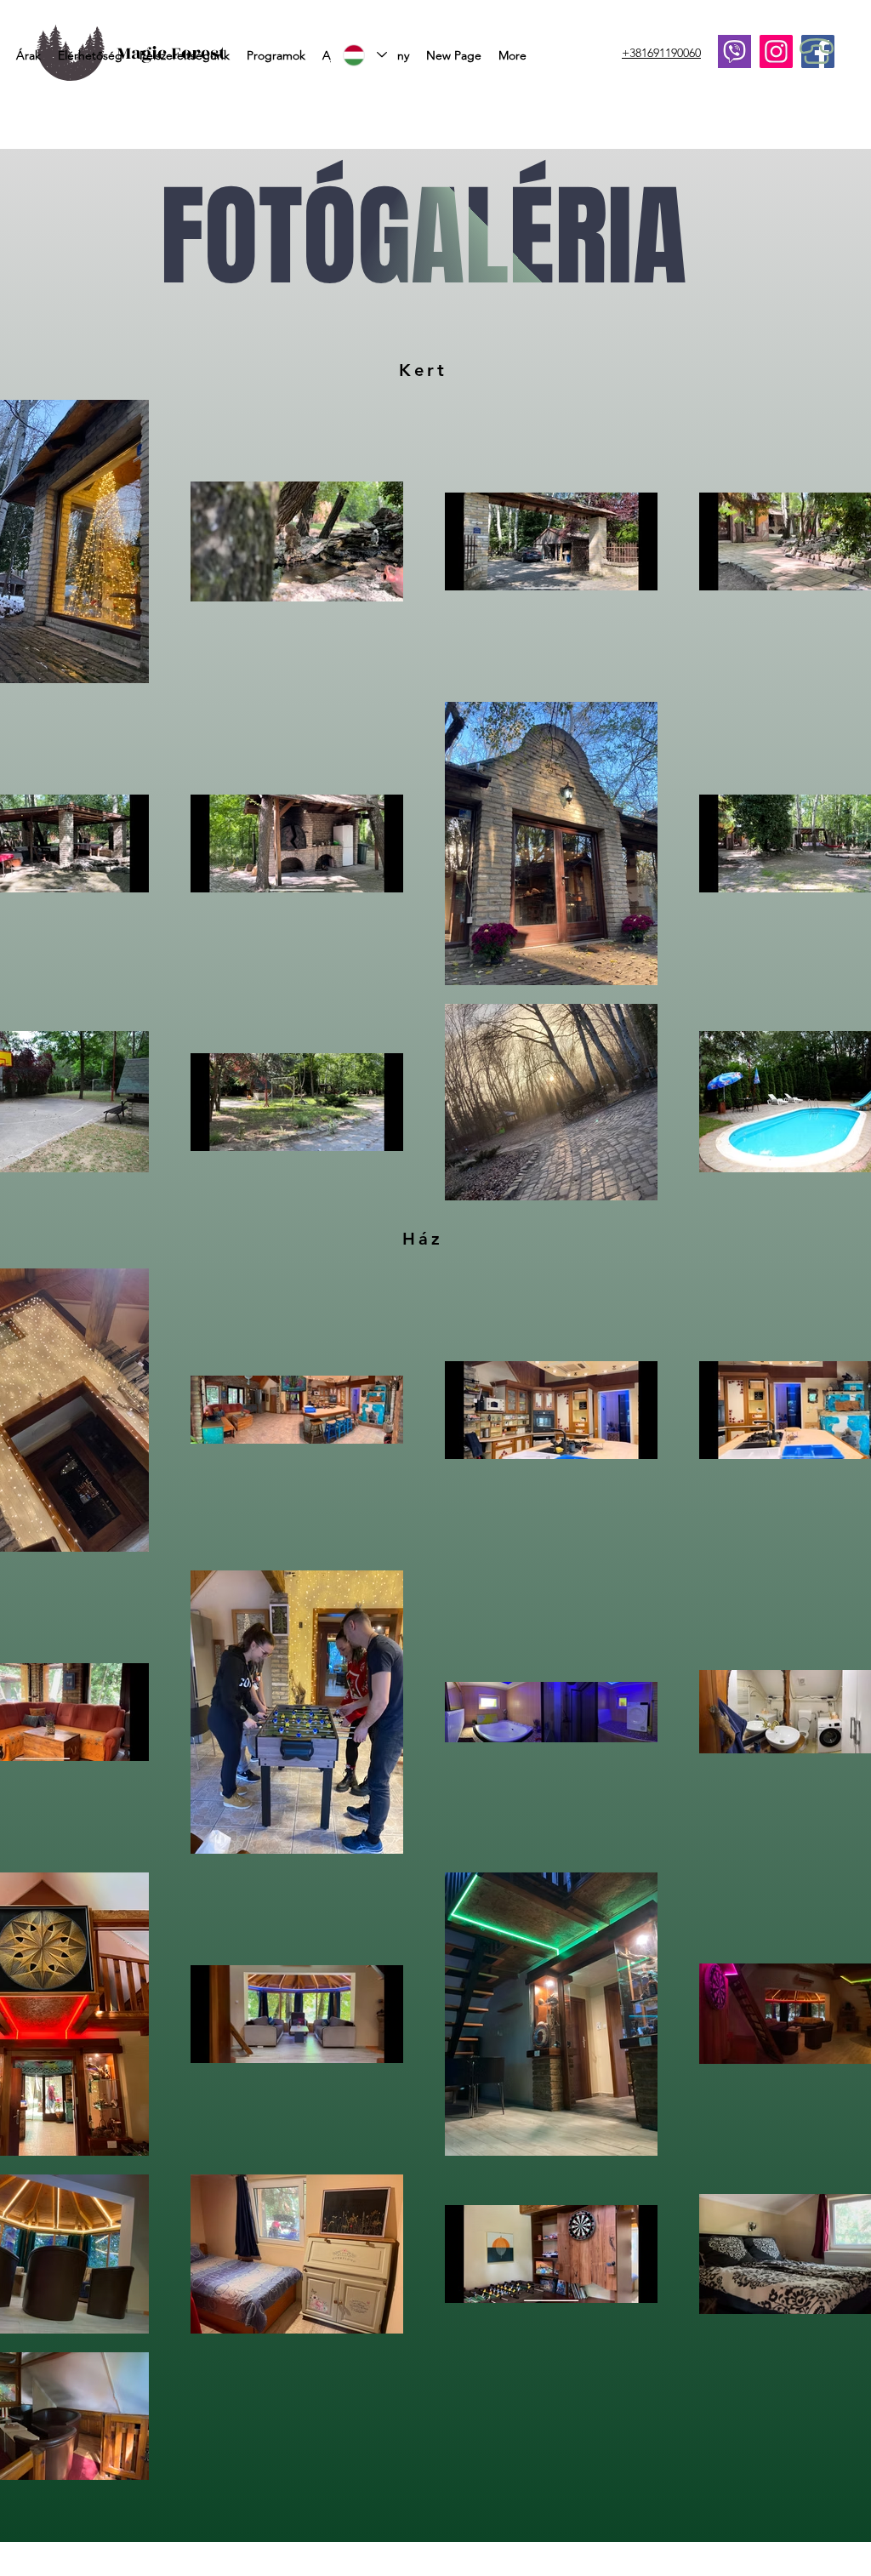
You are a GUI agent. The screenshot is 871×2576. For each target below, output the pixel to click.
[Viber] (734, 51)
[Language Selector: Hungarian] (364, 55)
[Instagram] (776, 51)
